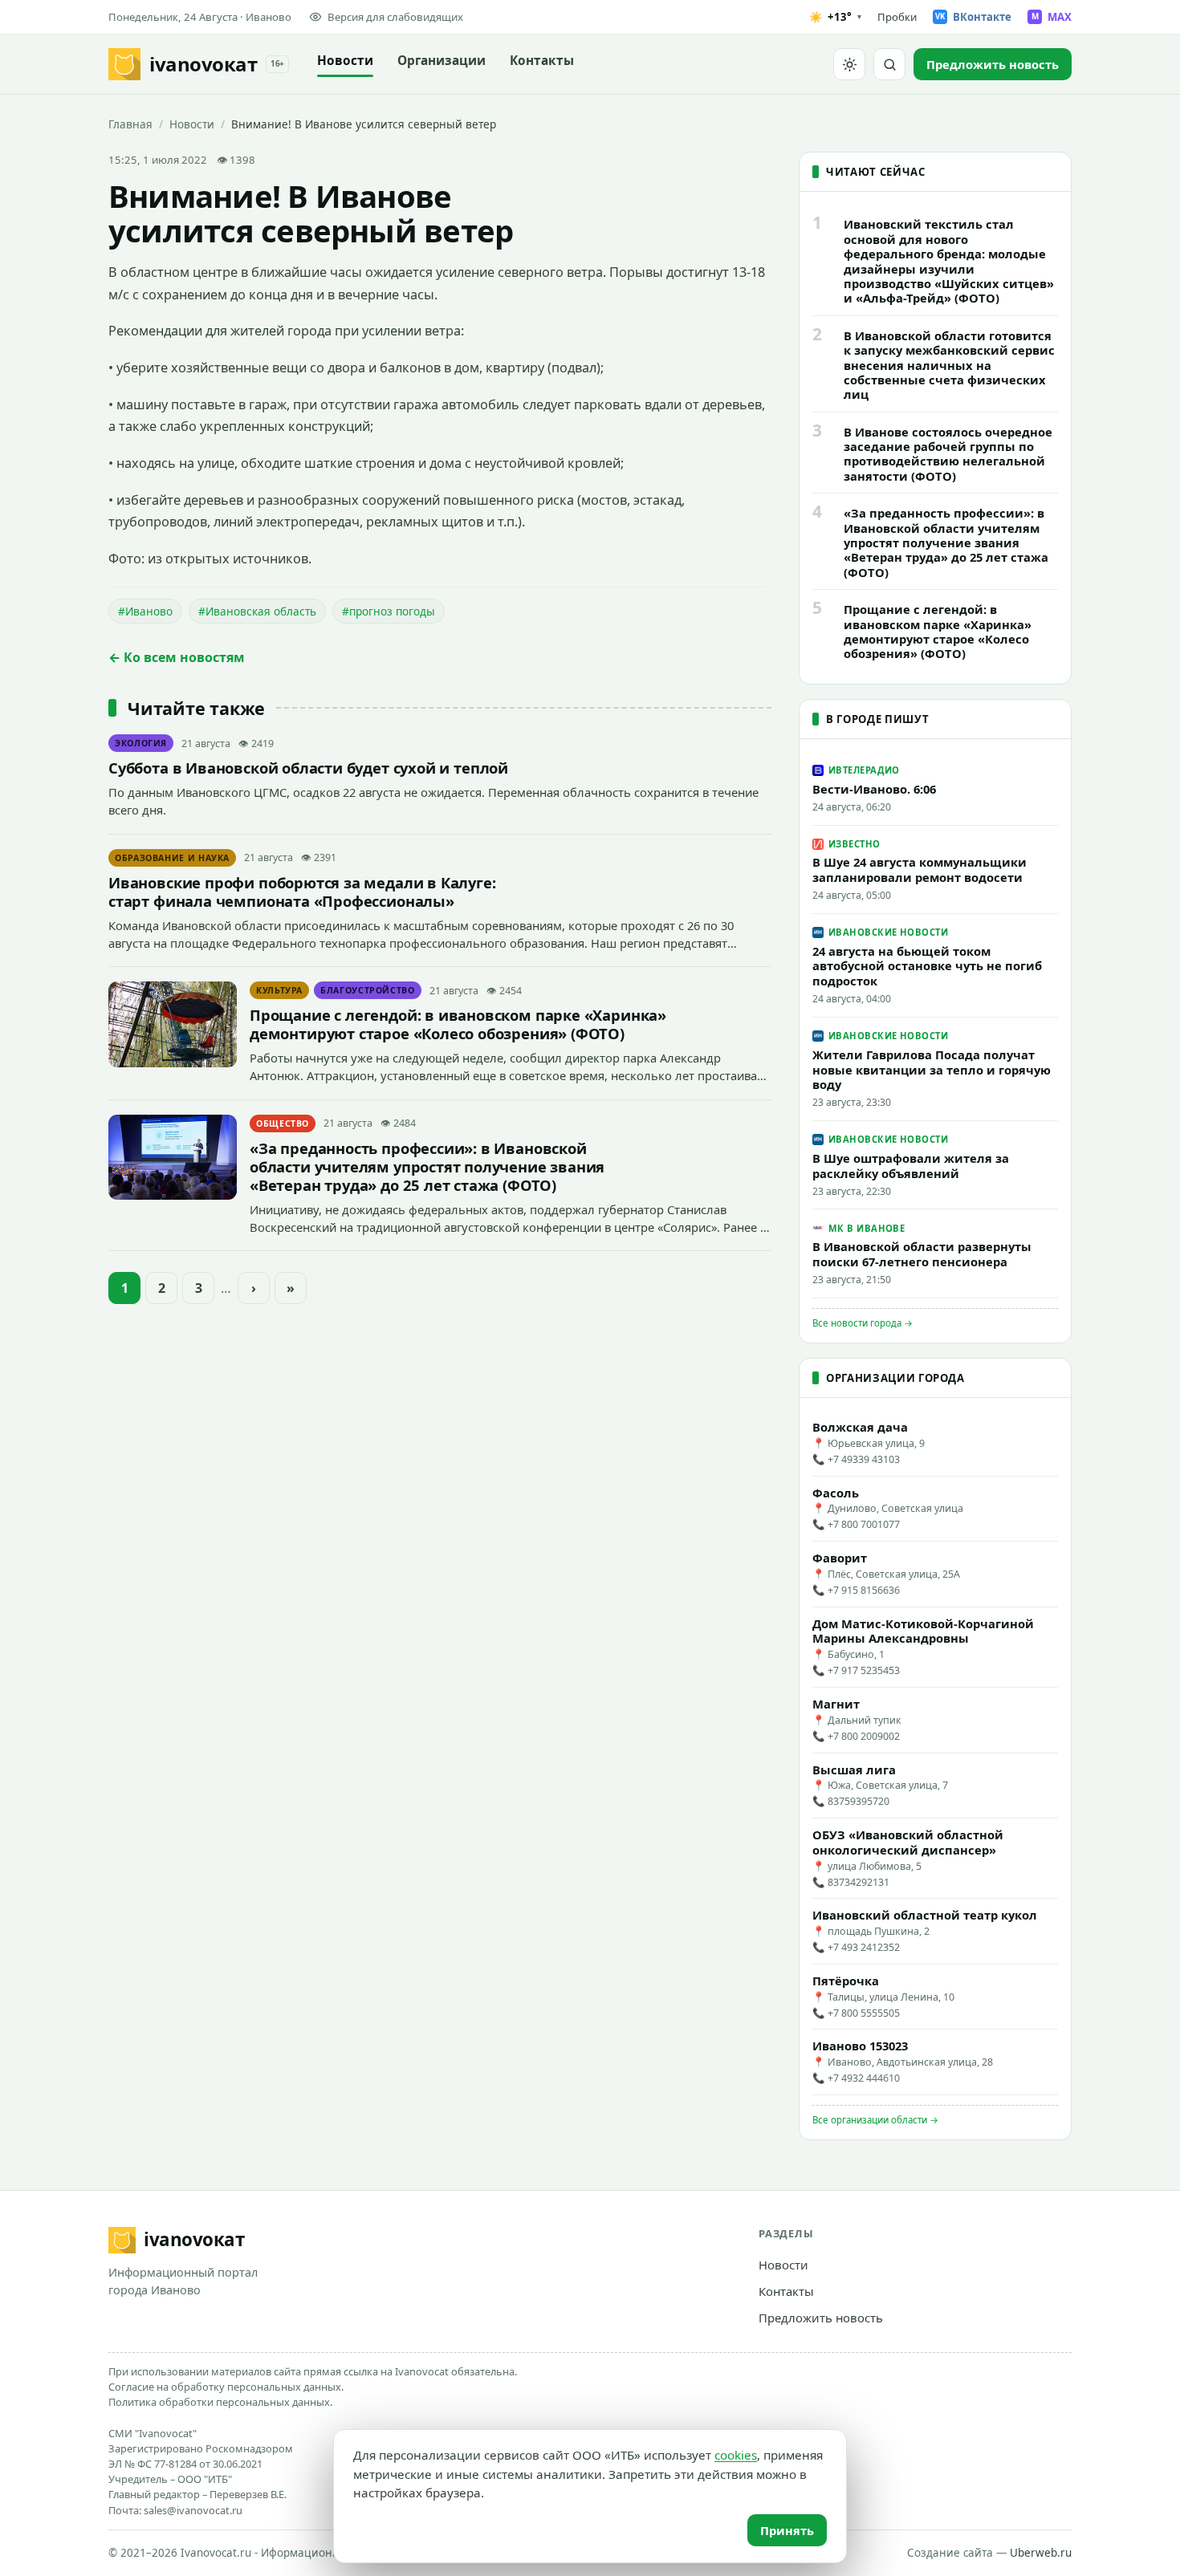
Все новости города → (863, 1323)
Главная (130, 124)
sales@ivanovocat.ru (193, 2510)
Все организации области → (875, 2120)
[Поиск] (889, 64)
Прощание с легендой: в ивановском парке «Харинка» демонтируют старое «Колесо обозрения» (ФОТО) (458, 1024)
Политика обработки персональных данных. (220, 2402)
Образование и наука (172, 858)
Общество (283, 1123)
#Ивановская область (257, 611)
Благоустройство (368, 990)
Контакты (542, 61)
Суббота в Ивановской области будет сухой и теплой (308, 768)
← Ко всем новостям (177, 657)
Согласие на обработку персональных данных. (226, 2387)
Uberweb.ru (1041, 2553)
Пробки (897, 17)
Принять (787, 2530)
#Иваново (145, 611)
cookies (736, 2455)
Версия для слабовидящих (395, 17)
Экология (141, 743)
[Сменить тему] (849, 64)
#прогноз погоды (389, 611)
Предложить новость (821, 2318)
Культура (279, 990)
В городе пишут (877, 719)
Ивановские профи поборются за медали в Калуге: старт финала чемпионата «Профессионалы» (302, 892)
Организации (441, 61)
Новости (345, 61)
